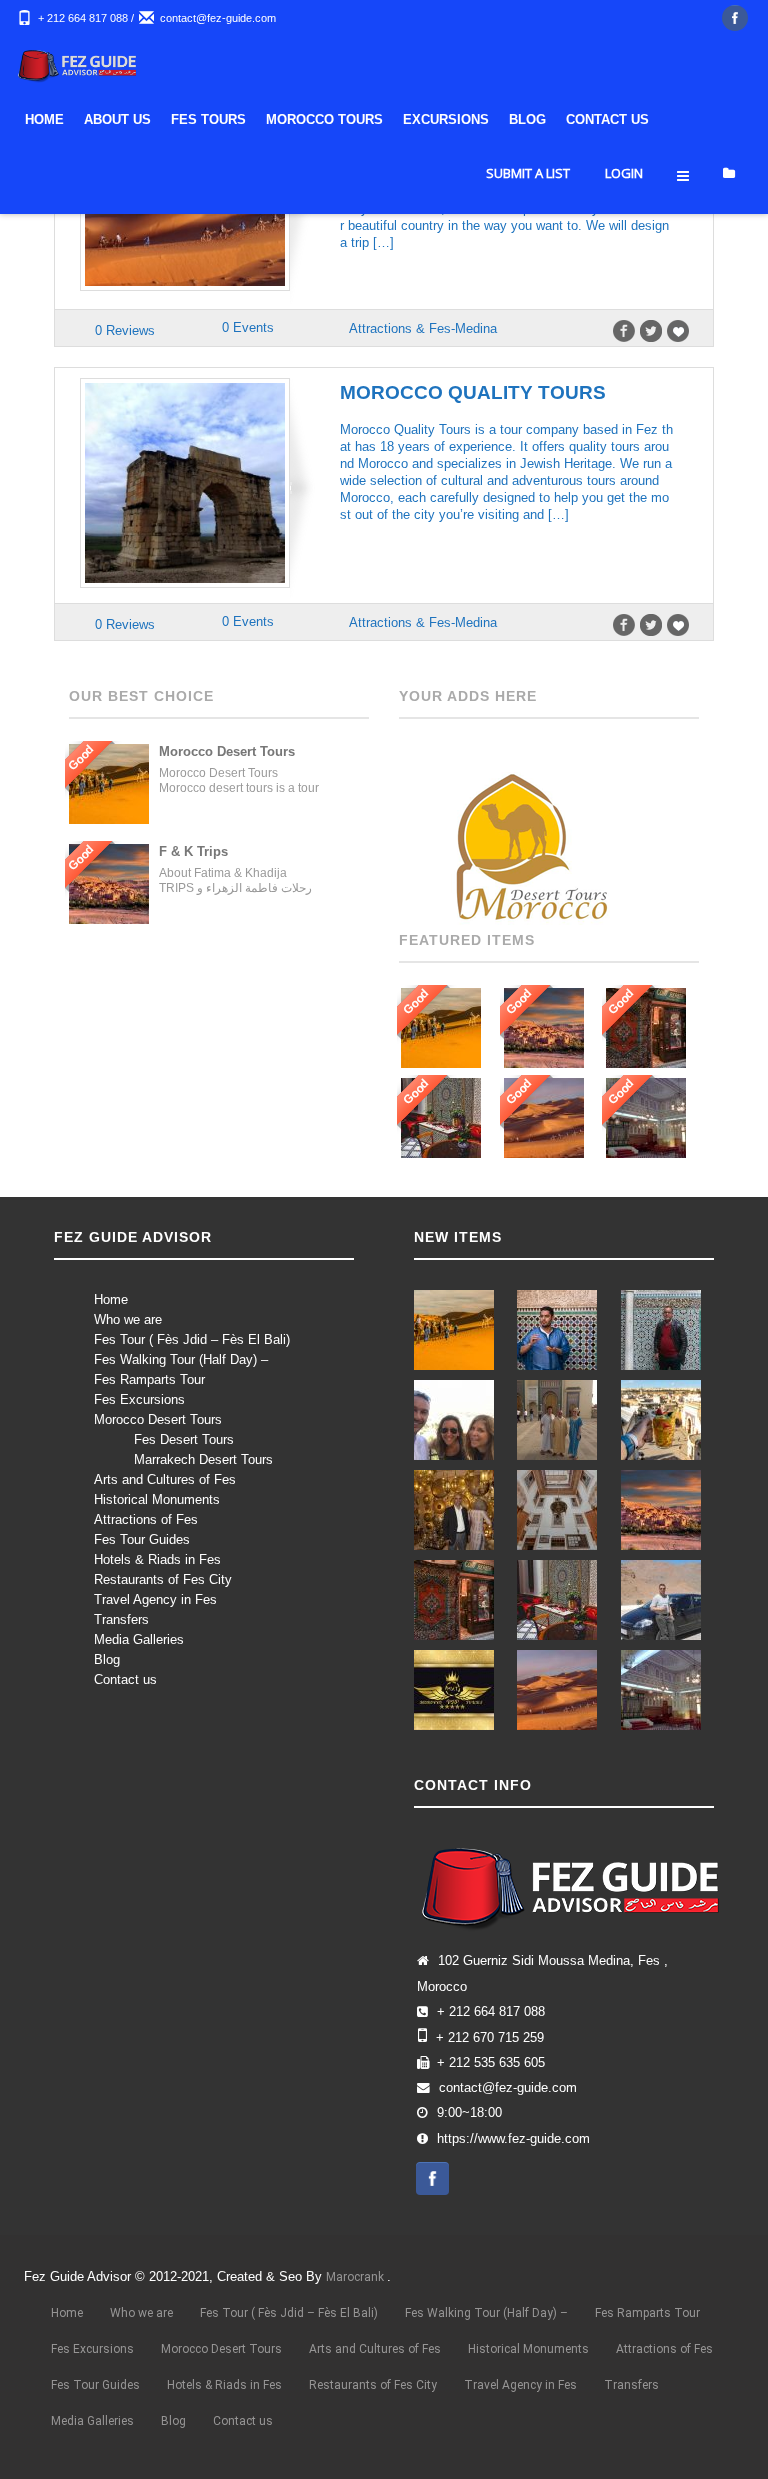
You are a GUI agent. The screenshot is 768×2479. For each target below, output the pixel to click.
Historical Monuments (157, 1499)
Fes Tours (208, 119)
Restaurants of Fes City (163, 1579)
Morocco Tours (324, 119)
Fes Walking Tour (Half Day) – (181, 1359)
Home (44, 119)
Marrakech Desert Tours (203, 1459)
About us (117, 119)
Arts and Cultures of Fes (165, 1479)
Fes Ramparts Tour (149, 1379)
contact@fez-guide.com (218, 18)
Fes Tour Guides (142, 1539)
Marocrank (356, 2277)
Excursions (446, 119)
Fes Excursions (139, 1399)
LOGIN (624, 173)
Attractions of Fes (146, 1519)
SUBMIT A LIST (528, 173)
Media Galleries (139, 1639)
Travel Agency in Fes (155, 1599)
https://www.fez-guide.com (513, 2139)
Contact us (125, 1679)
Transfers (121, 1619)
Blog (527, 119)
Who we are (128, 1319)
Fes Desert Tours (184, 1439)
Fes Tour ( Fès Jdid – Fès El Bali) (192, 1339)
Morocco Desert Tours (158, 1419)
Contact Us (607, 119)
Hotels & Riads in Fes (157, 1559)
